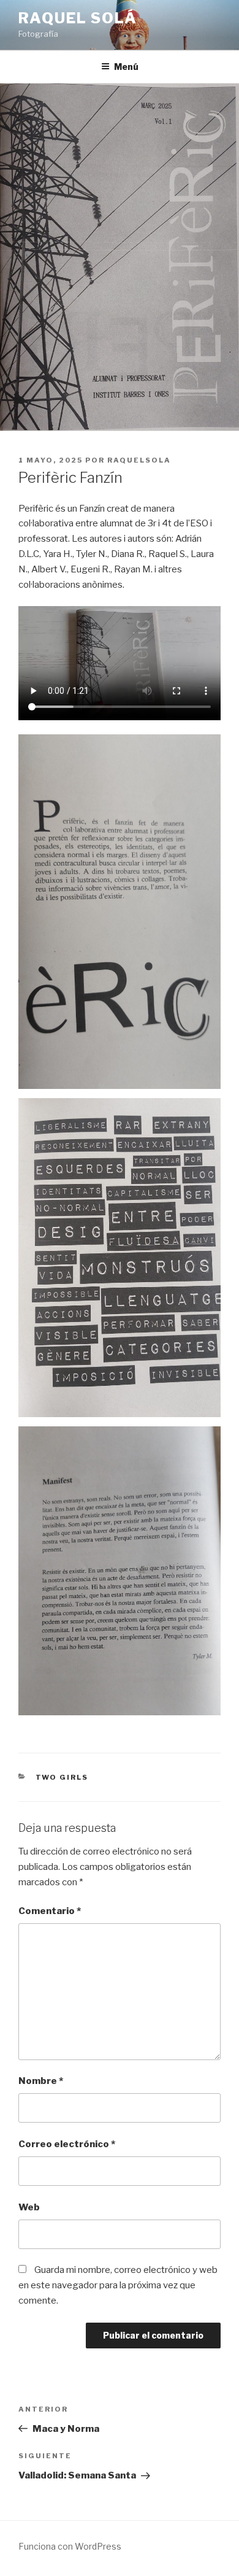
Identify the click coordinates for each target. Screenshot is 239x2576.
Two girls (62, 1777)
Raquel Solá (78, 18)
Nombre (41, 2081)
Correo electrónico (67, 2144)
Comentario (50, 1911)
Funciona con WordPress (70, 2546)
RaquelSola (139, 460)
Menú (126, 67)
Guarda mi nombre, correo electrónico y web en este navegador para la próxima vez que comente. (118, 2285)
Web (29, 2207)
